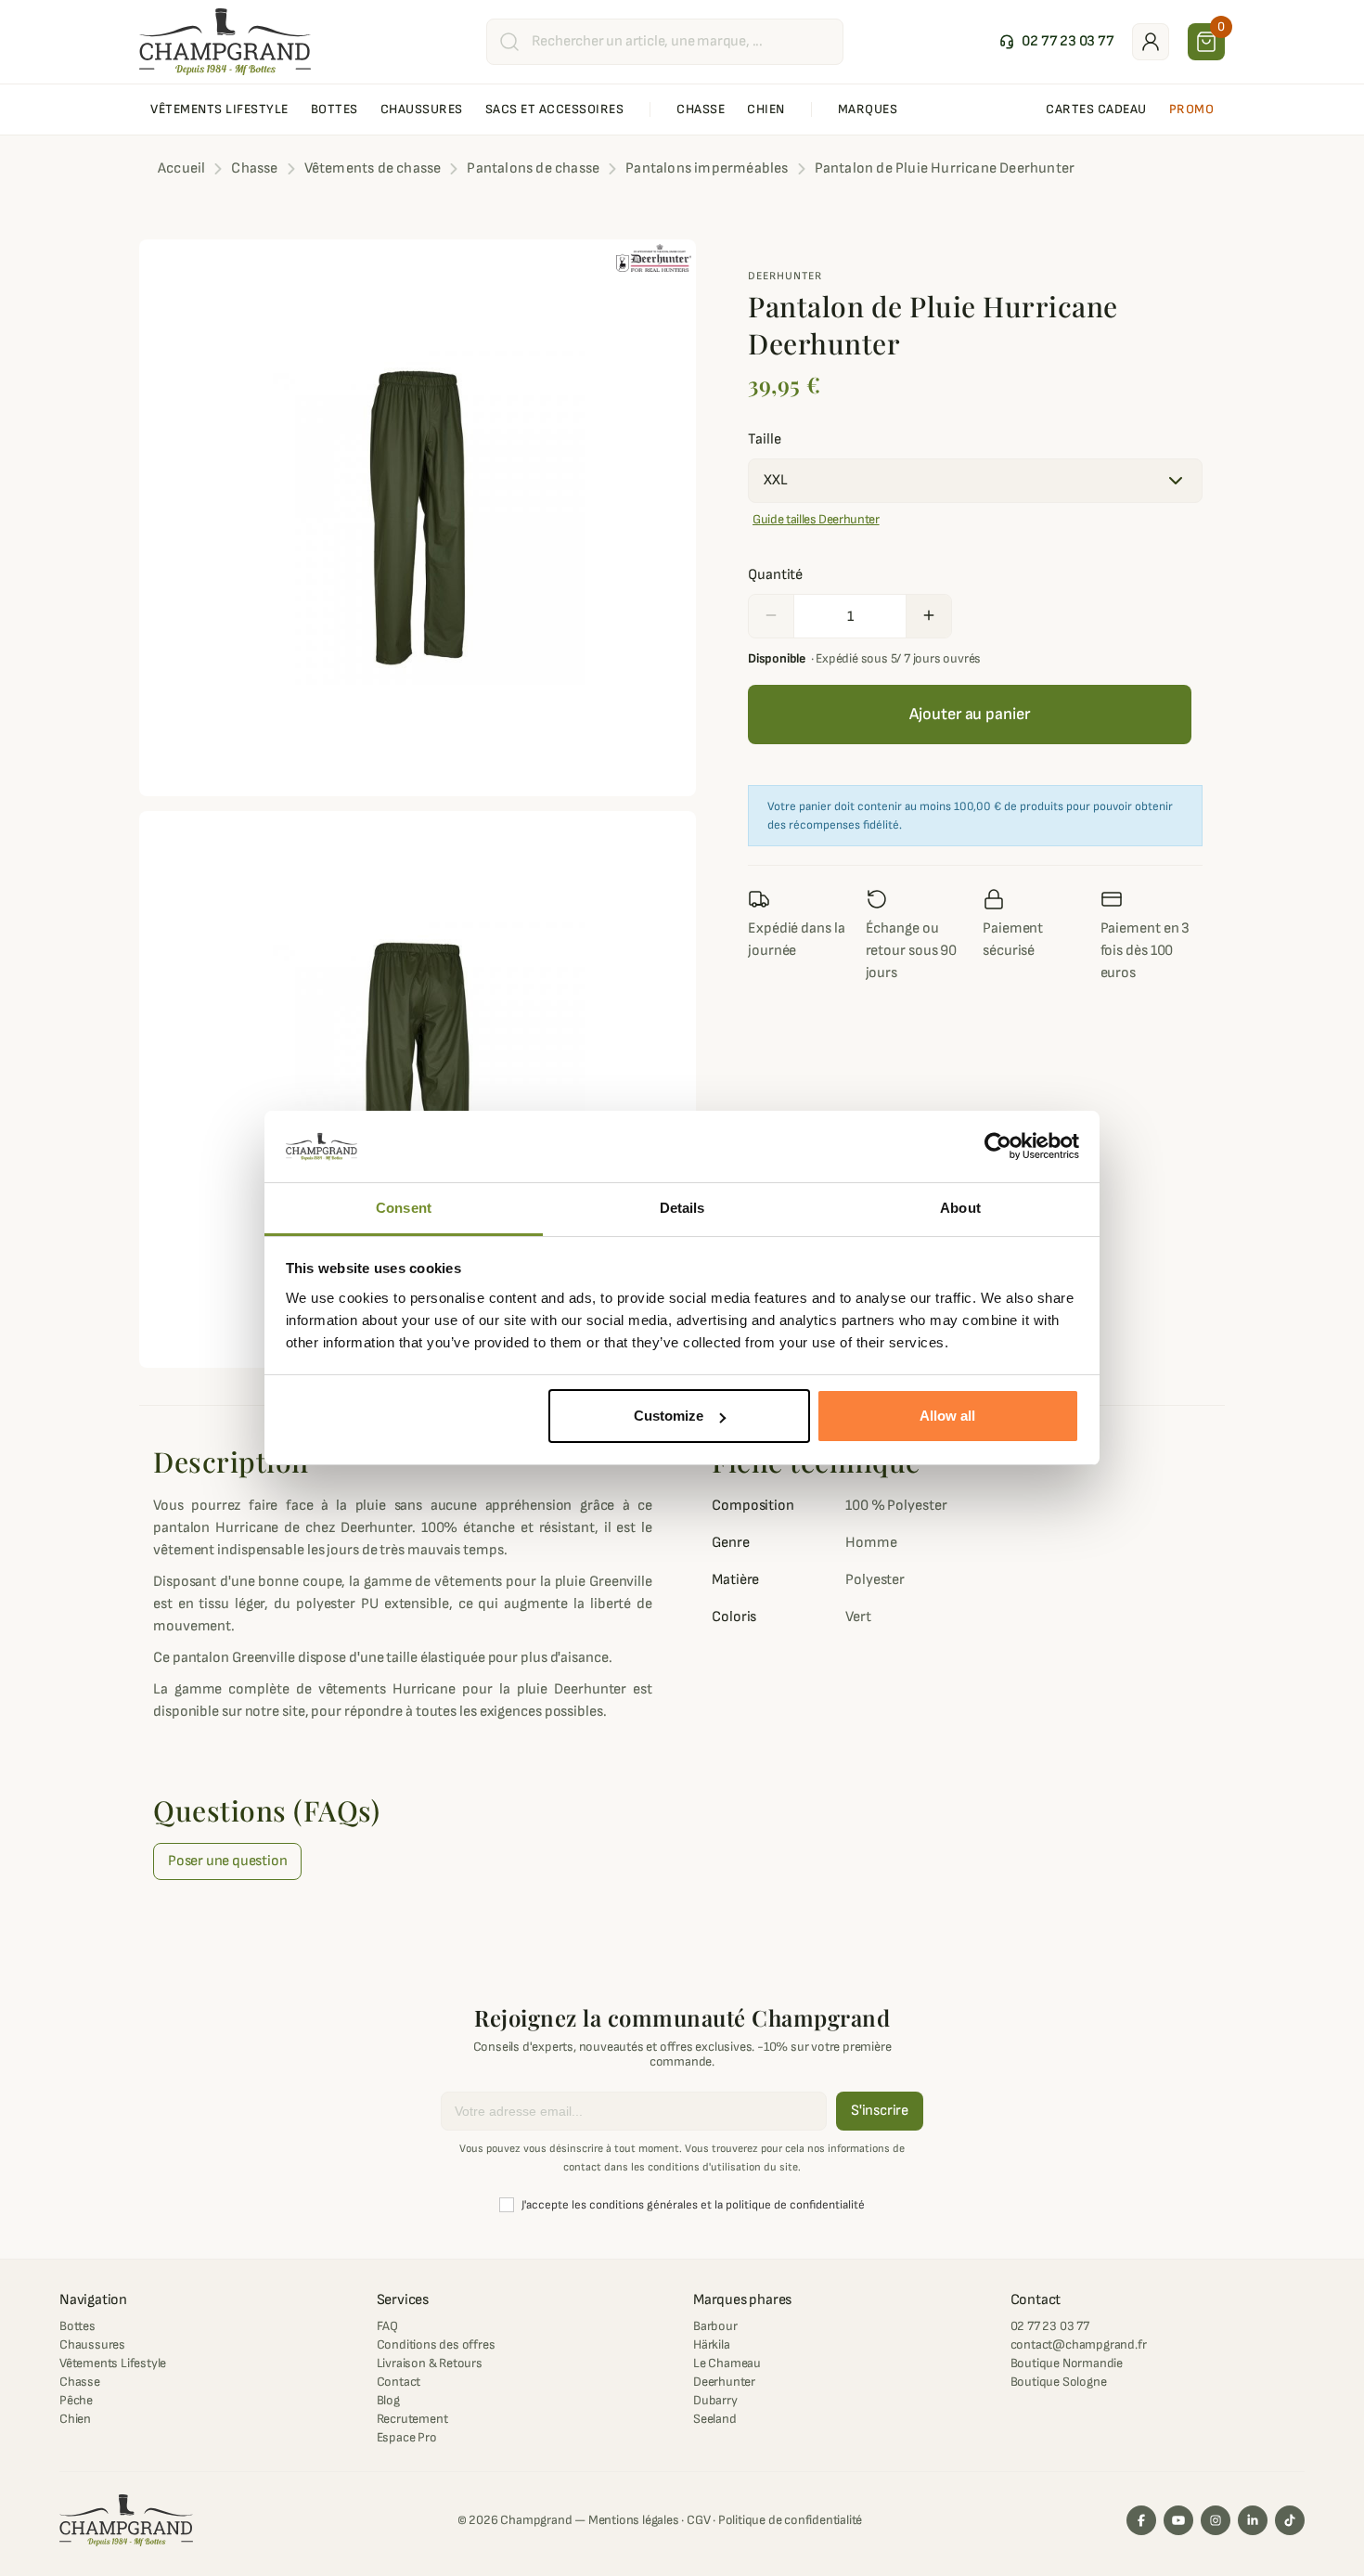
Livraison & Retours (430, 2363)
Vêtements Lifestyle (113, 2363)
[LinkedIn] (1253, 2520)
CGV (698, 2520)
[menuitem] (219, 109)
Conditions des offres (436, 2344)
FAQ (387, 2326)
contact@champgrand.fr (1079, 2344)
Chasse (80, 2382)
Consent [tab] (404, 1208)
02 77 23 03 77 (1050, 2326)
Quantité (775, 575)
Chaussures (92, 2344)
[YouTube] (1178, 2520)
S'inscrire (880, 2111)
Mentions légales (634, 2520)
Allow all (947, 1416)
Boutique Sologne (1059, 2382)
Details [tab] (682, 1208)
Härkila (712, 2344)
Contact (399, 2382)
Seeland (715, 2419)
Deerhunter (785, 276)
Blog (388, 2400)
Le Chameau (727, 2363)
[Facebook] (1141, 2520)
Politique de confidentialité (790, 2520)
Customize (669, 1416)
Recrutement (412, 2419)
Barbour (715, 2326)
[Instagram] (1216, 2520)
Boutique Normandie (1067, 2363)
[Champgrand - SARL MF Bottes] (225, 41)
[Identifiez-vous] (1151, 42)
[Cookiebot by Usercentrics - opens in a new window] (998, 1147)
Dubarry (715, 2400)
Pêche (76, 2400)
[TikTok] (1290, 2520)
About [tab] (960, 1208)
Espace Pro (407, 2437)
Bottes (77, 2326)
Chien (75, 2419)
